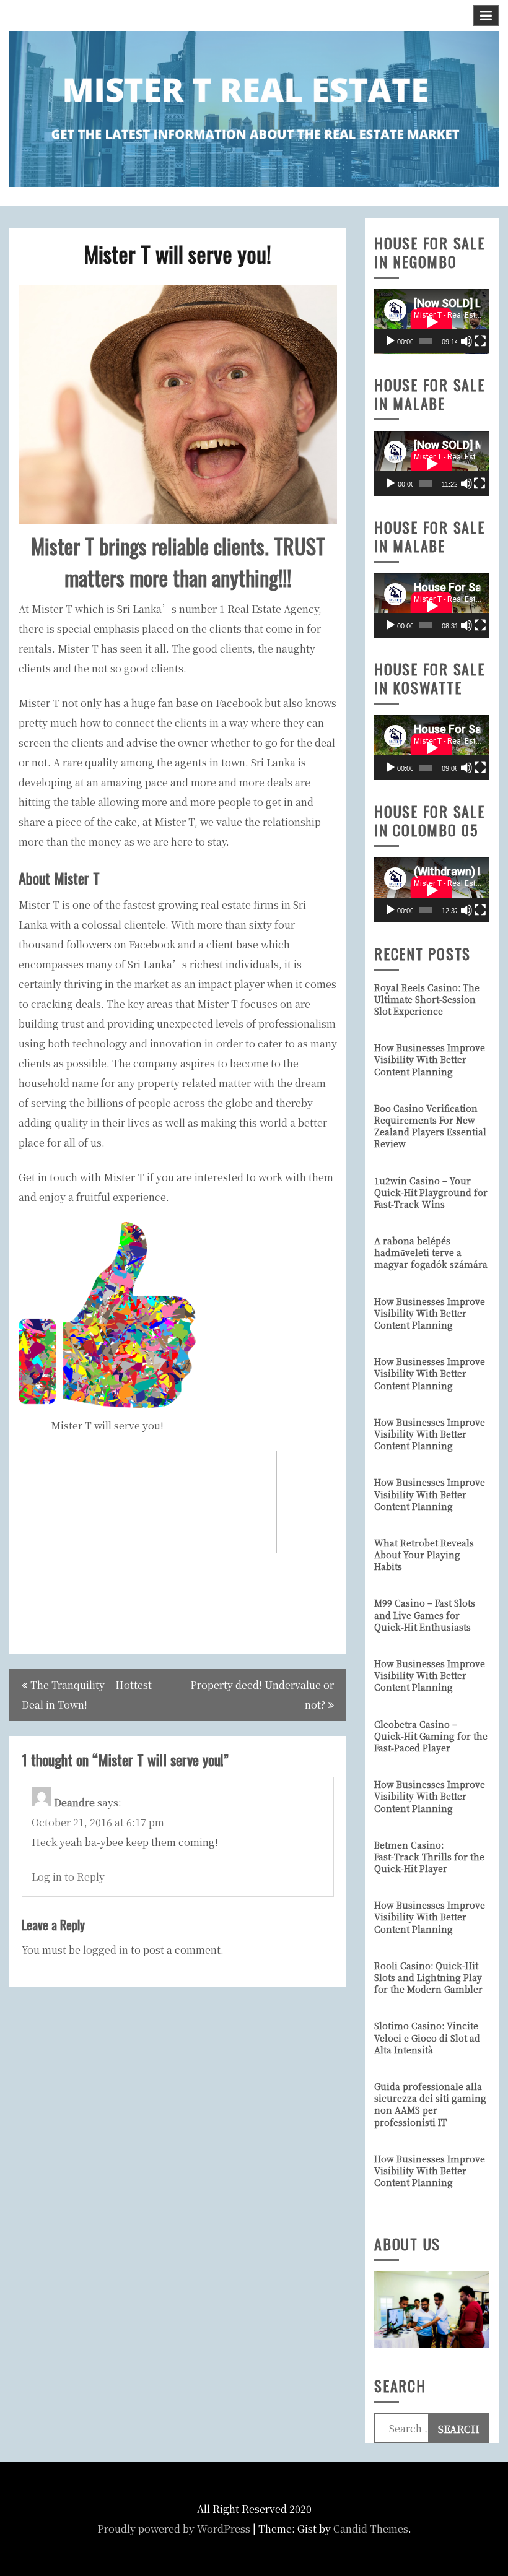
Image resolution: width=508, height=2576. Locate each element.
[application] (432, 322)
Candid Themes (371, 2529)
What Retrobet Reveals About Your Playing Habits (424, 1555)
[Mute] (466, 341)
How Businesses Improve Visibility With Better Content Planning (430, 1059)
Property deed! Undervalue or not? (262, 1695)
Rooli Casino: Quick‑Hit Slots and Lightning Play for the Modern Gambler (428, 1977)
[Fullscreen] (480, 341)
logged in (106, 1950)
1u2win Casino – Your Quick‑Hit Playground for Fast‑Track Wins (431, 1192)
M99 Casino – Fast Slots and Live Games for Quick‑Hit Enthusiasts (425, 1615)
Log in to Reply (68, 1877)
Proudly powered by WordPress (174, 2529)
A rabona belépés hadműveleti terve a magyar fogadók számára (431, 1252)
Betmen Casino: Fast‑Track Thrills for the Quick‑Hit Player (429, 1857)
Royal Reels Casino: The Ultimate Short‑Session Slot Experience (427, 999)
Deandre (74, 1802)
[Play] (390, 341)
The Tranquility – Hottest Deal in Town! (87, 1695)
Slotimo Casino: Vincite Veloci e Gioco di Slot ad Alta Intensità (427, 2037)
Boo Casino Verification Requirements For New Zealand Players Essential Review (430, 1126)
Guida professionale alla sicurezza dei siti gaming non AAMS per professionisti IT (430, 2104)
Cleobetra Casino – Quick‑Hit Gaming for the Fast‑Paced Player (431, 1736)
